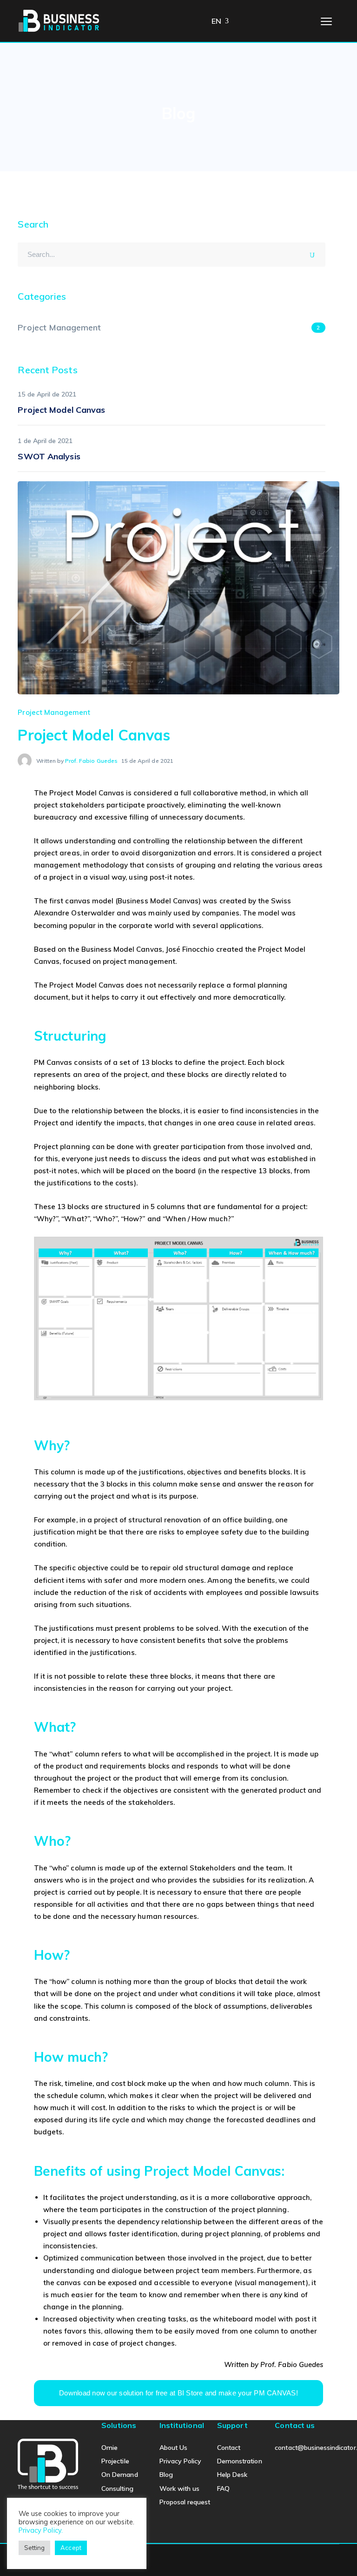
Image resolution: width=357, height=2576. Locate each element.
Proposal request (185, 2502)
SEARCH (315, 253)
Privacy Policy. (41, 2530)
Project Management (54, 712)
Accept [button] (71, 2548)
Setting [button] (34, 2548)
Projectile (115, 2461)
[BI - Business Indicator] (59, 20)
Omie (109, 2448)
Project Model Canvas (61, 410)
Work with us (180, 2489)
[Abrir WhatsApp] (334, 2552)
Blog (166, 2475)
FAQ (223, 2489)
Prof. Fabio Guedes (91, 761)
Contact (229, 2448)
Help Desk (232, 2475)
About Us (173, 2448)
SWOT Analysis (49, 456)
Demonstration (240, 2461)
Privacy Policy (181, 2461)
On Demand (119, 2475)
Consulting (117, 2489)
